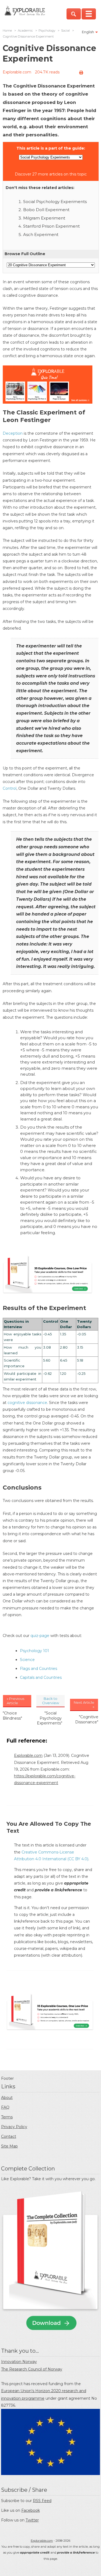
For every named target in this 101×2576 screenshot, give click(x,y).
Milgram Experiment (44, 218)
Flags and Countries (39, 1669)
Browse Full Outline (25, 254)
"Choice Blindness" (12, 1716)
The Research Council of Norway (32, 2369)
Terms (7, 2117)
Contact (9, 2136)
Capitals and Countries (41, 1677)
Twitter (32, 2520)
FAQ (5, 2107)
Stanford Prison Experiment (51, 226)
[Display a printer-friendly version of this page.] (81, 73)
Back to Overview (50, 1701)
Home (7, 31)
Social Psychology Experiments (55, 202)
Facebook (31, 2510)
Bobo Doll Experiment (46, 210)
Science (27, 1660)
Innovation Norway (19, 2362)
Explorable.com (17, 72)
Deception (13, 433)
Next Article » (84, 1704)
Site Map (9, 2146)
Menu (89, 14)
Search (74, 14)
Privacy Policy (14, 2127)
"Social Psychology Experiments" (50, 1718)
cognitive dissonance (27, 1403)
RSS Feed (42, 2501)
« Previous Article (15, 1701)
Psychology (47, 31)
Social (65, 31)
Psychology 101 (34, 1651)
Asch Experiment (41, 234)
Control (10, 788)
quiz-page (40, 1636)
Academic (25, 31)
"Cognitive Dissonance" (87, 1719)
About (7, 2098)
